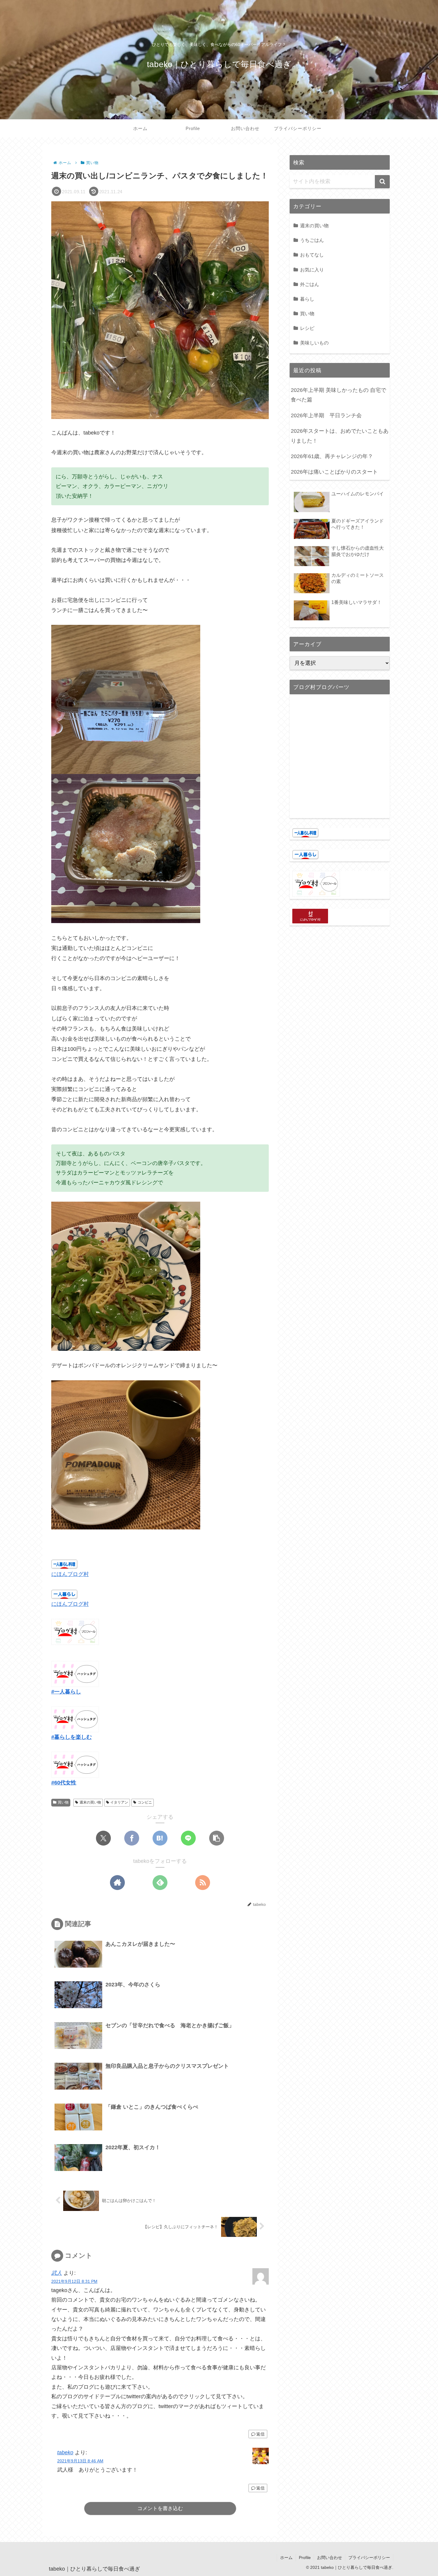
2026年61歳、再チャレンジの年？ (332, 456)
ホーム (286, 2558)
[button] (217, 1838)
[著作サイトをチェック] (117, 1883)
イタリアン (119, 1802)
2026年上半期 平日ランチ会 (326, 415)
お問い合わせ (330, 2558)
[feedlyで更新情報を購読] (160, 1883)
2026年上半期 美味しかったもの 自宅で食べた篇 (338, 395)
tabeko (65, 2453)
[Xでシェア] (103, 1838)
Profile (305, 2558)
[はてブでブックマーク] (160, 1838)
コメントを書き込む (160, 2508)
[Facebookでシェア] (132, 1838)
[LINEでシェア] (188, 1838)
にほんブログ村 (70, 1574)
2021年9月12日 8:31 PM (74, 2281)
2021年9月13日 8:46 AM (80, 2461)
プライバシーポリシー (369, 2558)
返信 (260, 2434)
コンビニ (145, 1802)
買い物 (63, 1802)
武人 (57, 2273)
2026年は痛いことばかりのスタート (334, 472)
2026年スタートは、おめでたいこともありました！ (340, 436)
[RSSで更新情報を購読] (203, 1883)
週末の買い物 (90, 1802)
